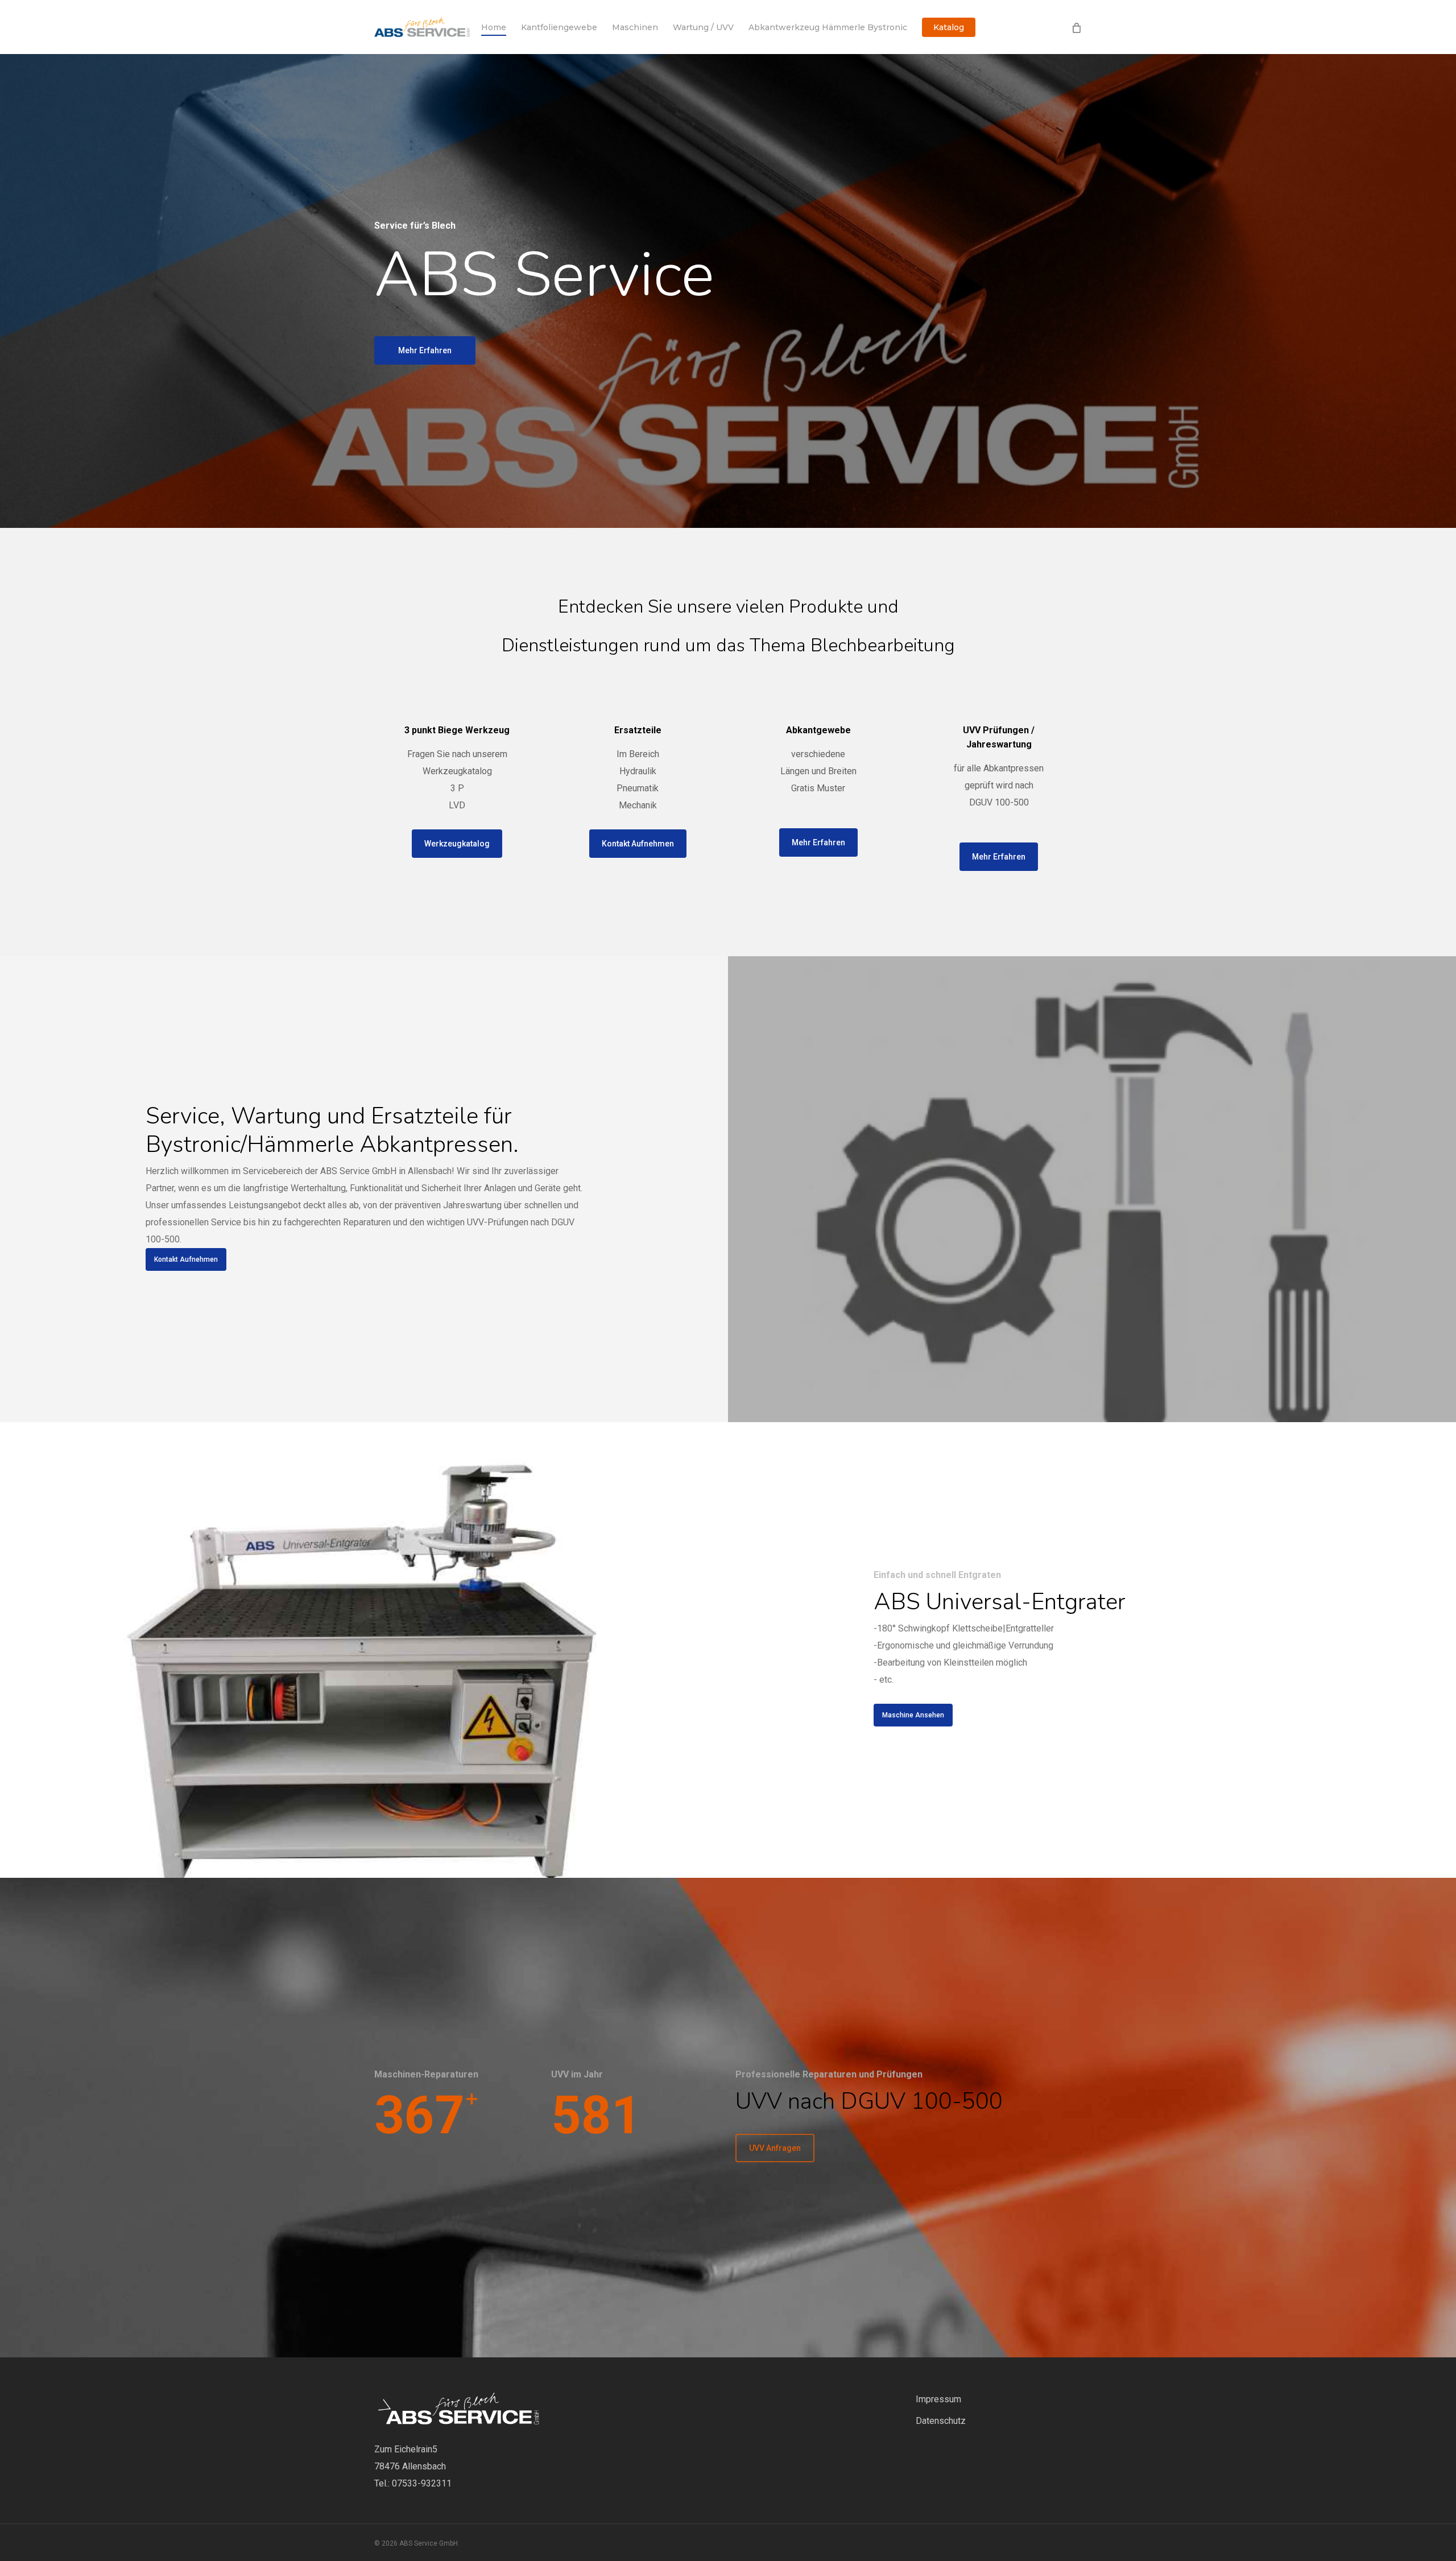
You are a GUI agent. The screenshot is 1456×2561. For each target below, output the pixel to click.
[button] (425, 350)
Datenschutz (941, 2421)
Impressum (938, 2399)
